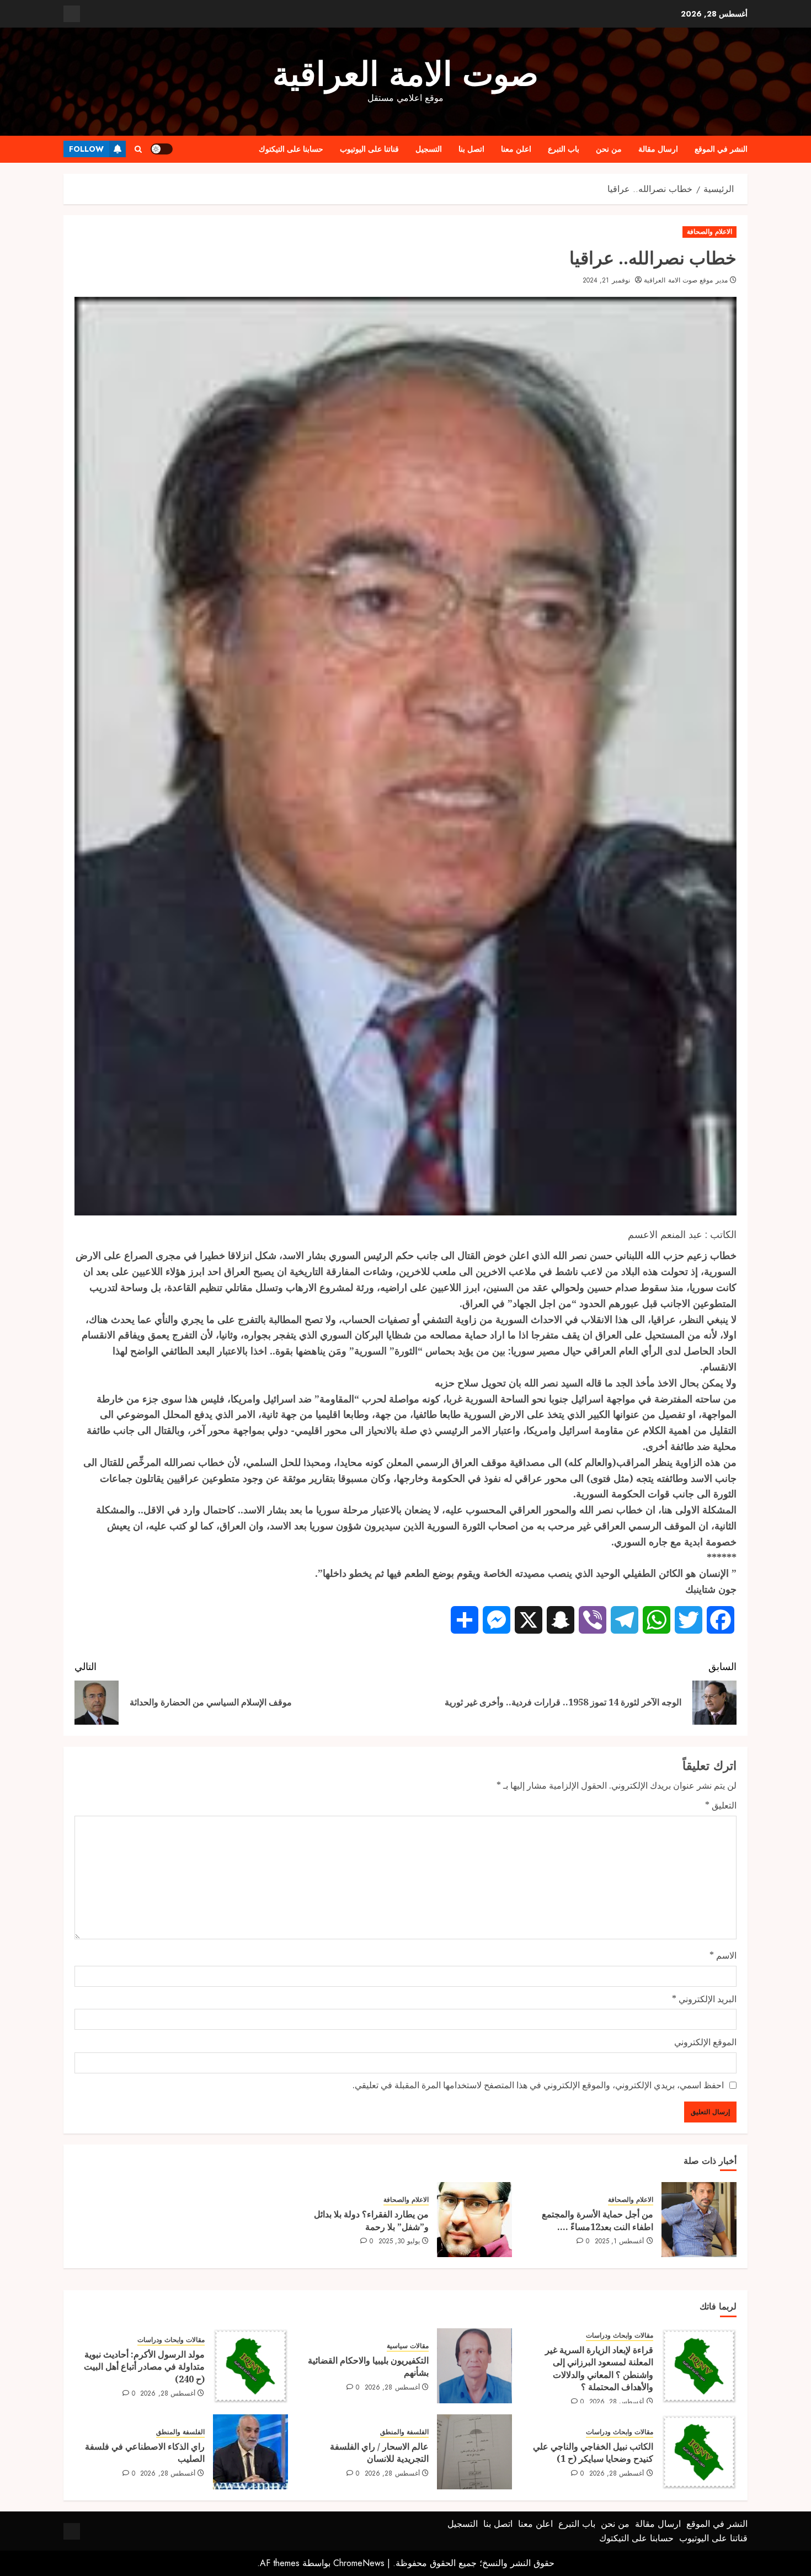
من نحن (609, 149)
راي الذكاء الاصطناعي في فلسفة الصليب (145, 2452)
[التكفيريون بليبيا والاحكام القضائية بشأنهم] (474, 2366)
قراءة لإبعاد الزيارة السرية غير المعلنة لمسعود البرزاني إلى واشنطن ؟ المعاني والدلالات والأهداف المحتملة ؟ (599, 2368)
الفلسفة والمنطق (404, 2432)
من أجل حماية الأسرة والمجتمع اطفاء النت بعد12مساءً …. (597, 2220)
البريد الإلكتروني (704, 1999)
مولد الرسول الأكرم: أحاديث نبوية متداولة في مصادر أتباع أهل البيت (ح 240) (144, 2367)
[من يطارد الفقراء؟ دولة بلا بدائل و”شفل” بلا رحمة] (474, 2220)
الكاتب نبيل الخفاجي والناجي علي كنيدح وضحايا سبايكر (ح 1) (593, 2452)
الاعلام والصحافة (709, 232)
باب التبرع (564, 149)
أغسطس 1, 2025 (620, 2242)
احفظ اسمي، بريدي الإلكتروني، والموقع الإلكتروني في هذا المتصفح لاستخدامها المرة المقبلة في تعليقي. (538, 2085)
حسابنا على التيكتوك (291, 149)
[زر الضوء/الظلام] (162, 149)
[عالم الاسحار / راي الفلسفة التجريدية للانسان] (474, 2452)
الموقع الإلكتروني (705, 2042)
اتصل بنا (471, 149)
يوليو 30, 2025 (399, 2242)
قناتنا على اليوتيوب (369, 149)
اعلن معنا (516, 149)
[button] (138, 149)
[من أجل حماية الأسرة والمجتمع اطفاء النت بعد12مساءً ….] (699, 2220)
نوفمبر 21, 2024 (606, 281)
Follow (86, 149)
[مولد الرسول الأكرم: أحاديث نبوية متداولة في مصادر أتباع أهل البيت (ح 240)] (250, 2366)
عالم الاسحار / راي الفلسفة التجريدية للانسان (379, 2452)
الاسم (723, 1955)
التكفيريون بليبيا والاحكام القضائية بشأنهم (368, 2366)
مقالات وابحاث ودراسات (620, 2336)
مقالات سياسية (408, 2346)
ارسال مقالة (658, 149)
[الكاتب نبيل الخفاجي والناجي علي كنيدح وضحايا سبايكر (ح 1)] (699, 2452)
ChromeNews (359, 2563)
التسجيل (429, 149)
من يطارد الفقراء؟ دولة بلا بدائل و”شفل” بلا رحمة (371, 2220)
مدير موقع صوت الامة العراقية (685, 281)
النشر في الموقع (721, 149)
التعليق (721, 1805)
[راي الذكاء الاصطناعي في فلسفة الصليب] (250, 2452)
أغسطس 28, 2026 (617, 2402)
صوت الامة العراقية (405, 74)
